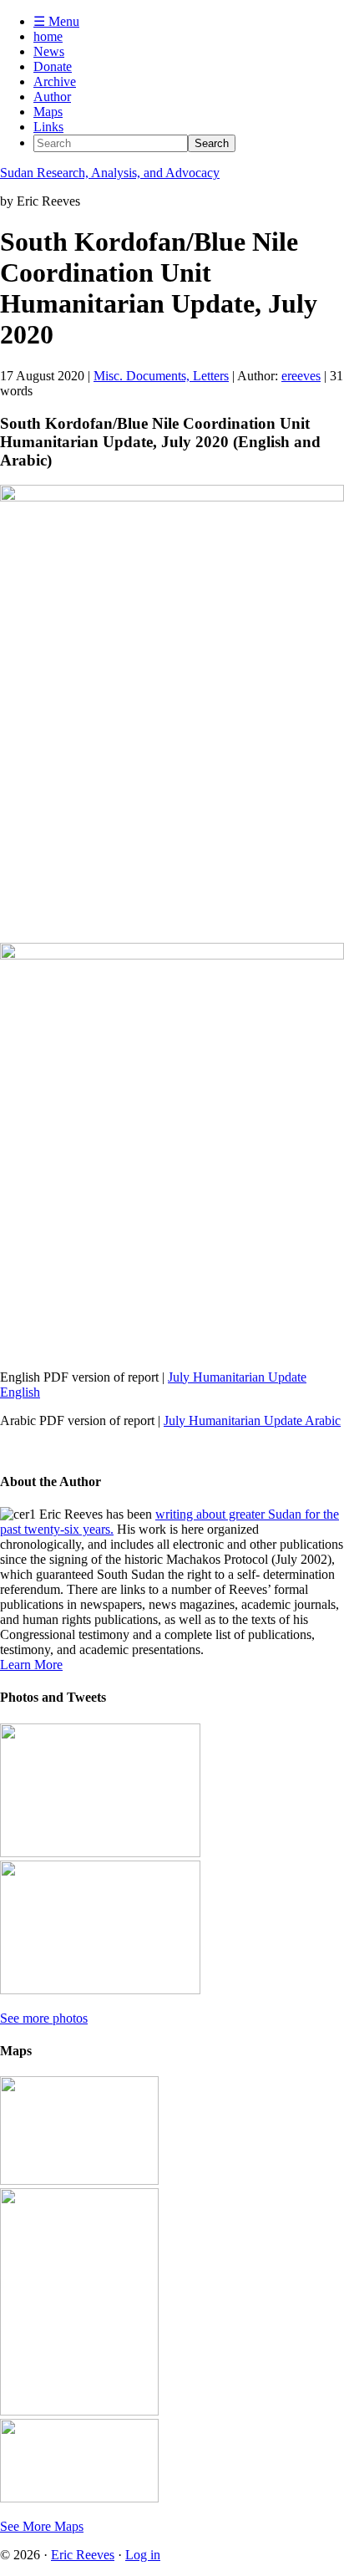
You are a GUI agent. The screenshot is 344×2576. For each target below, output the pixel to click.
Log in (143, 2555)
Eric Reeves (83, 2555)
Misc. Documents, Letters (161, 376)
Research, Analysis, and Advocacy (110, 173)
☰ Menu (56, 21)
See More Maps (42, 2526)
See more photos (44, 2018)
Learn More (31, 1665)
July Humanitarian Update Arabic (252, 1420)
